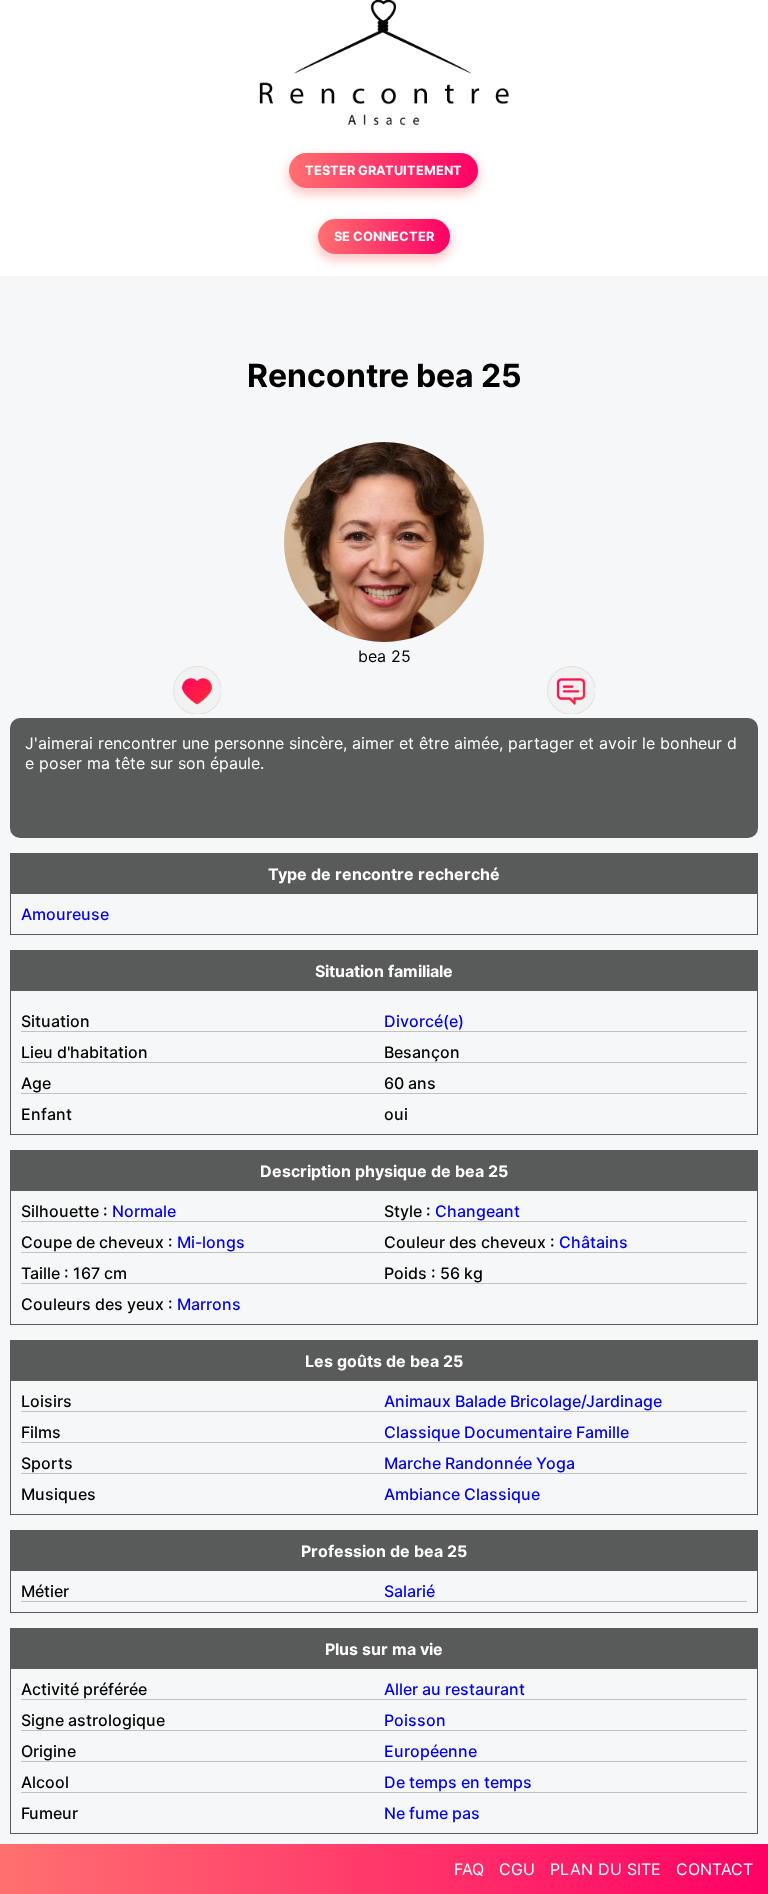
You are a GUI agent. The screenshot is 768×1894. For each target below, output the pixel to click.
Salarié (409, 1591)
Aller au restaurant (454, 1689)
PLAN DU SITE (605, 1869)
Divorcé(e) (424, 1021)
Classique (422, 1432)
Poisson (415, 1720)
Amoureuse (65, 914)
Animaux (417, 1401)
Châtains (593, 1242)
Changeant (477, 1211)
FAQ (469, 1869)
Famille (602, 1432)
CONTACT (714, 1869)
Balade (480, 1401)
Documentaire (518, 1432)
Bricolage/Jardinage (586, 1401)
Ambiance (422, 1494)
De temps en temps (458, 1782)
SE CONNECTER (384, 236)
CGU (517, 1869)
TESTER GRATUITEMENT (383, 170)
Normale (144, 1211)
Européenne (430, 1751)
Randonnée (488, 1463)
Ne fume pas (432, 1813)
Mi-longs (211, 1242)
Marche (412, 1463)
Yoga (555, 1463)
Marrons (209, 1304)
